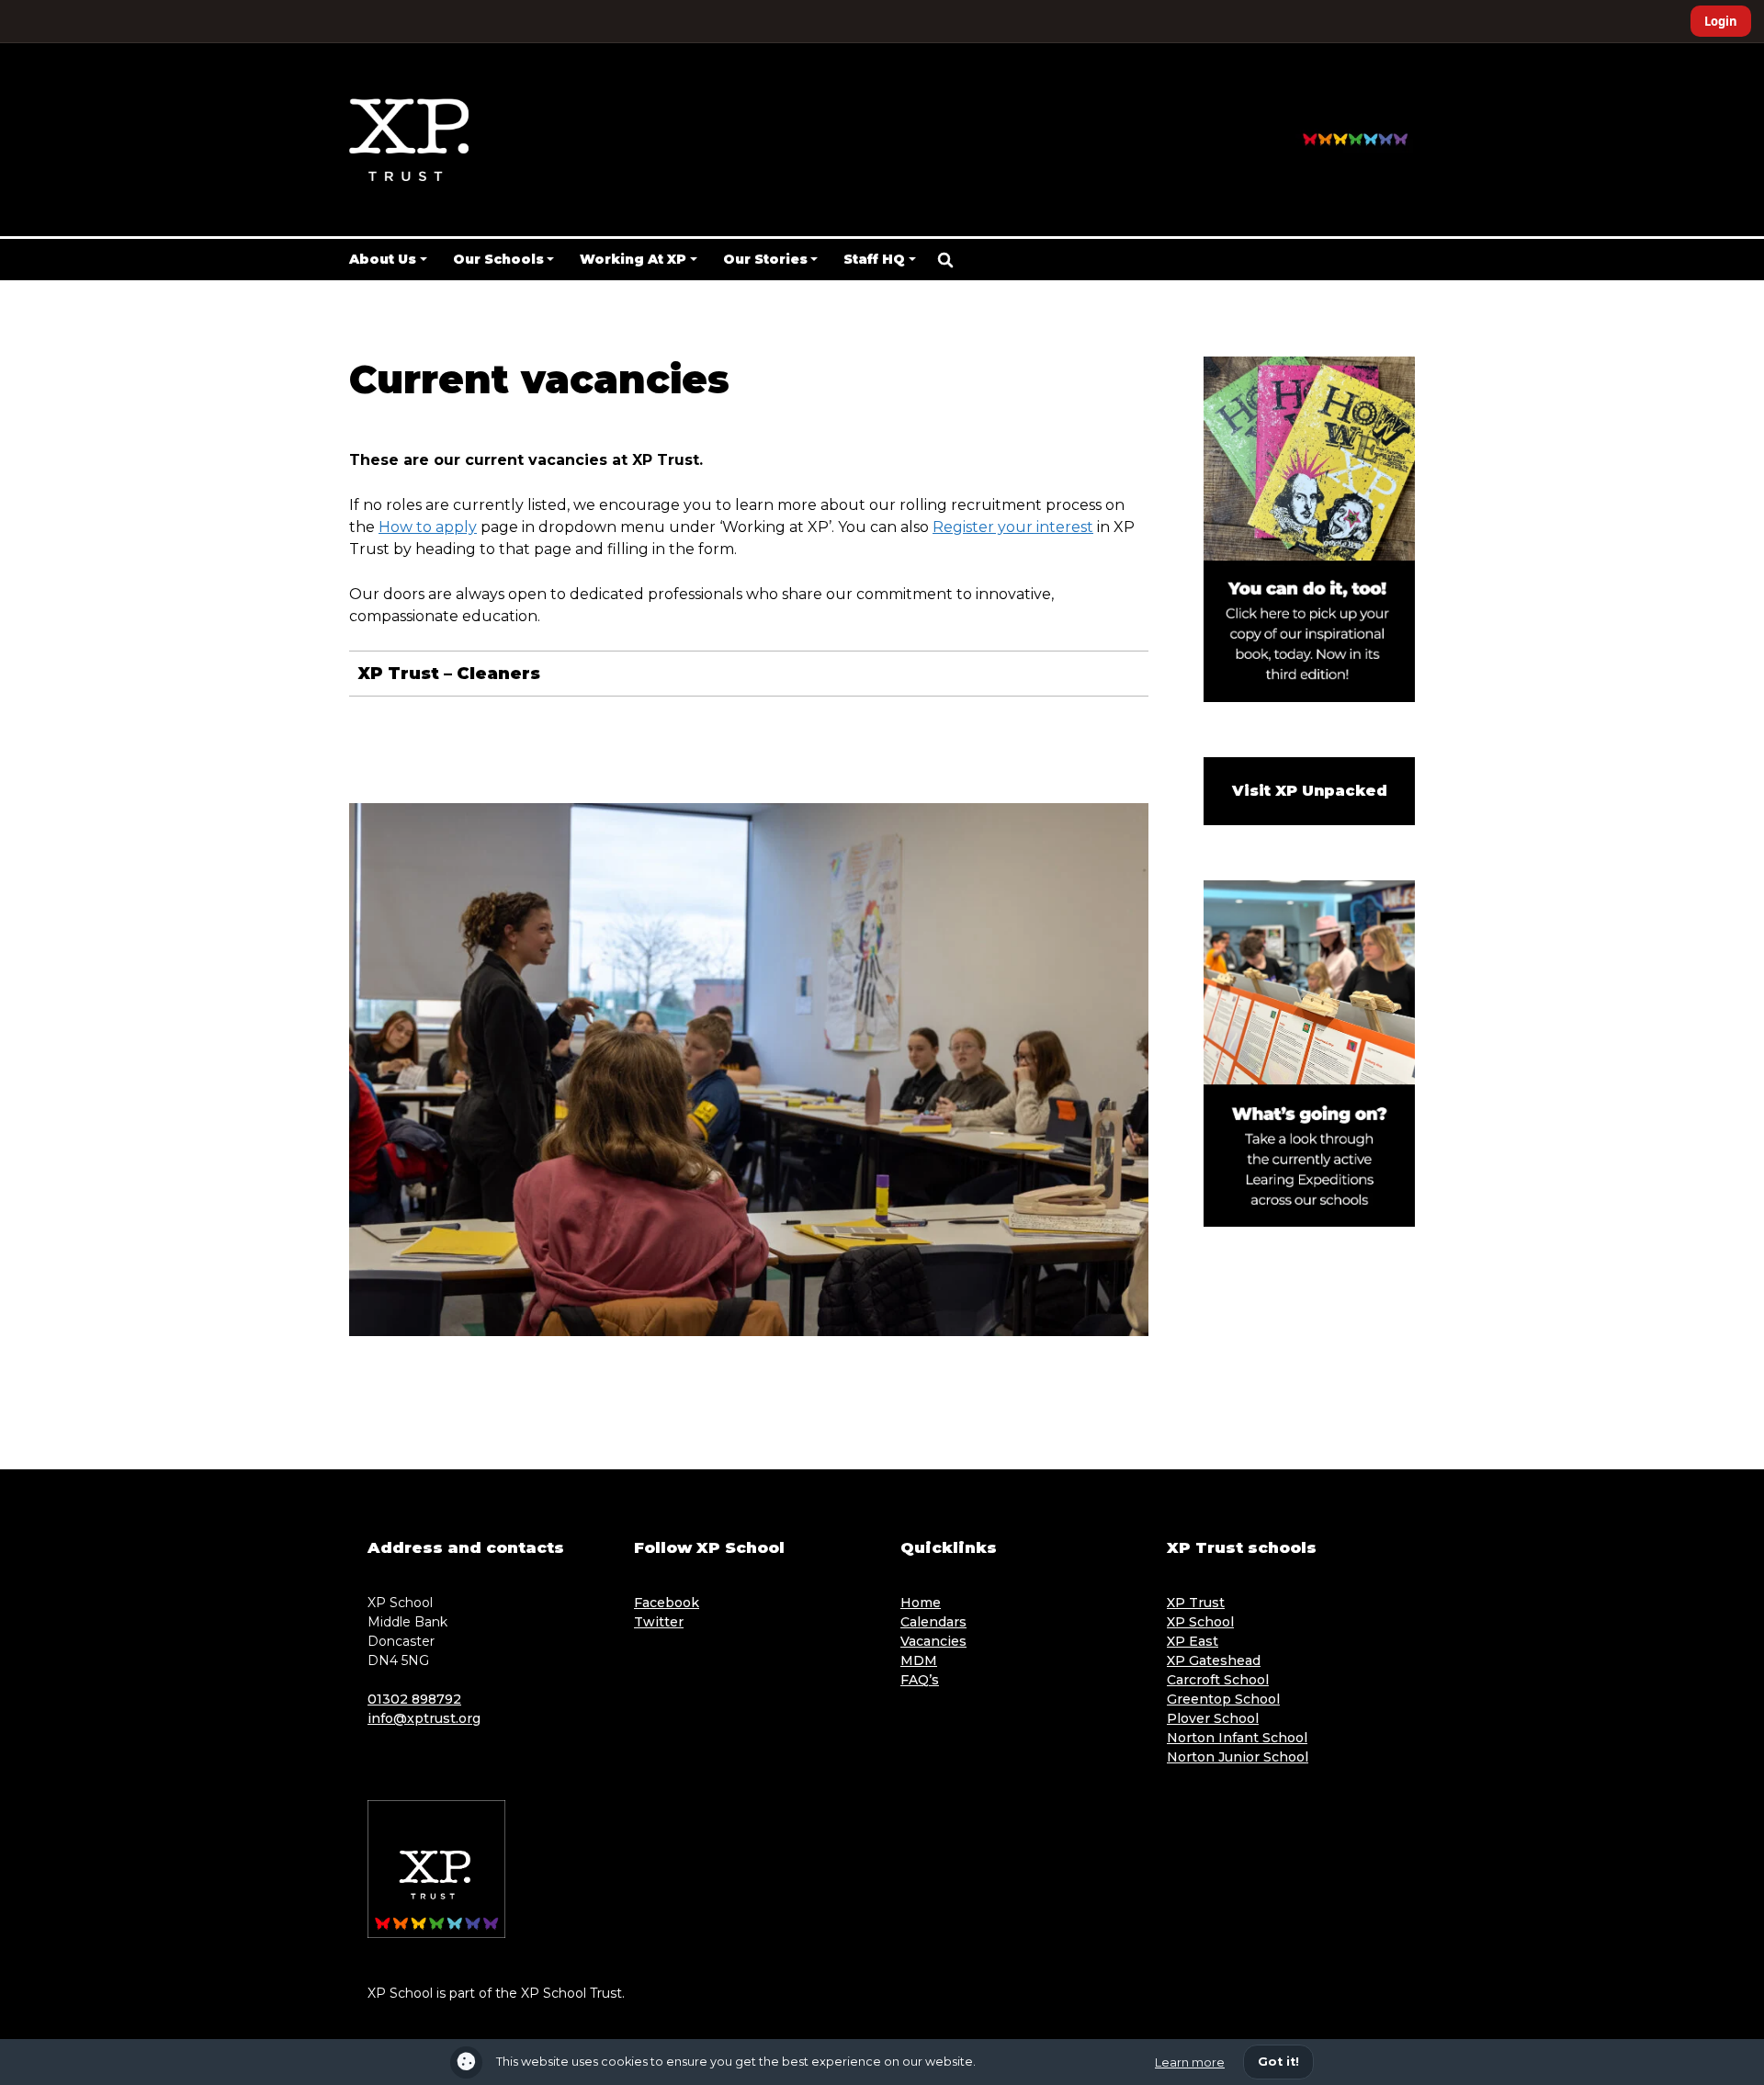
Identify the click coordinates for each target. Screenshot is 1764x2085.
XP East (1193, 1641)
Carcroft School (1218, 1680)
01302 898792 (414, 1699)
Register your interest (1013, 527)
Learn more (1190, 2062)
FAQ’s (920, 1680)
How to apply (428, 527)
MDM (919, 1660)
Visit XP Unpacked (1310, 791)
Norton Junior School (1238, 1757)
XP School (1200, 1622)
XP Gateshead (1214, 1660)
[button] (945, 260)
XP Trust (1196, 1603)
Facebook (667, 1603)
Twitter (659, 1622)
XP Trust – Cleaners (449, 674)
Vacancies (933, 1641)
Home (921, 1603)
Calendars (933, 1622)
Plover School (1213, 1718)
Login (1721, 21)
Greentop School (1223, 1699)
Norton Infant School (1237, 1738)
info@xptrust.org (424, 1718)
